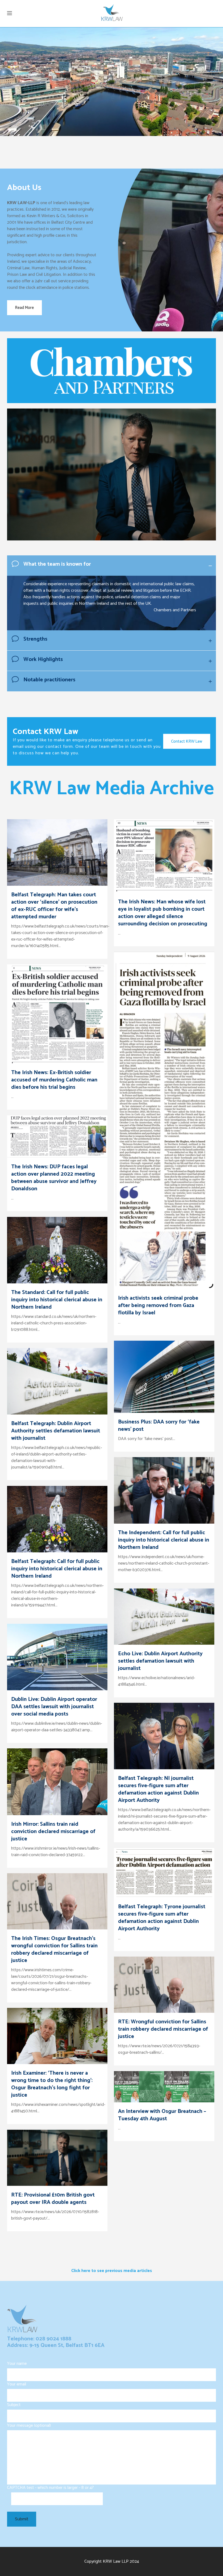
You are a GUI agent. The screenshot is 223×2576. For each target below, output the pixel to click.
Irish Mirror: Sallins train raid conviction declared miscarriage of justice (53, 1832)
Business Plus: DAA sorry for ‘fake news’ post (159, 1426)
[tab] (112, 566)
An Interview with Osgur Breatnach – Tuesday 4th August (162, 2115)
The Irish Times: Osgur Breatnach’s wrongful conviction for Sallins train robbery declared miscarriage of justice (54, 1950)
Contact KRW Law (187, 741)
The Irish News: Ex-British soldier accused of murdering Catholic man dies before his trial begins (54, 1080)
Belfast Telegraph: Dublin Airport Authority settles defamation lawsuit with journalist (56, 1431)
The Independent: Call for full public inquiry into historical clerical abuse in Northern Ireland (164, 1540)
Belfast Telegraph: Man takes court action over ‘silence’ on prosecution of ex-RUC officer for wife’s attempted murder (54, 906)
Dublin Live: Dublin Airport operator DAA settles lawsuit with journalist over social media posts (54, 1707)
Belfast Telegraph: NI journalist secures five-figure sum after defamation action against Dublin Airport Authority (158, 1789)
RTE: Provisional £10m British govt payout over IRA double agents (53, 2199)
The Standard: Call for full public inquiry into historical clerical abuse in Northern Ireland (57, 1300)
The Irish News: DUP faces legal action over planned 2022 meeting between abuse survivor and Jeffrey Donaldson (54, 1178)
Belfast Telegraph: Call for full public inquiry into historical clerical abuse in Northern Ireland (57, 1569)
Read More (24, 308)
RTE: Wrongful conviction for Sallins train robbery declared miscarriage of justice (163, 2029)
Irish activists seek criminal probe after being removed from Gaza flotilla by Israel (158, 1306)
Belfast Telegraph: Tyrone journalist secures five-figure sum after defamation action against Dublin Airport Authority (162, 1918)
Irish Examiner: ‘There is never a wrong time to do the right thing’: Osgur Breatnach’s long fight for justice (52, 2084)
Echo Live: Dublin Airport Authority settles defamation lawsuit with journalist (160, 1661)
